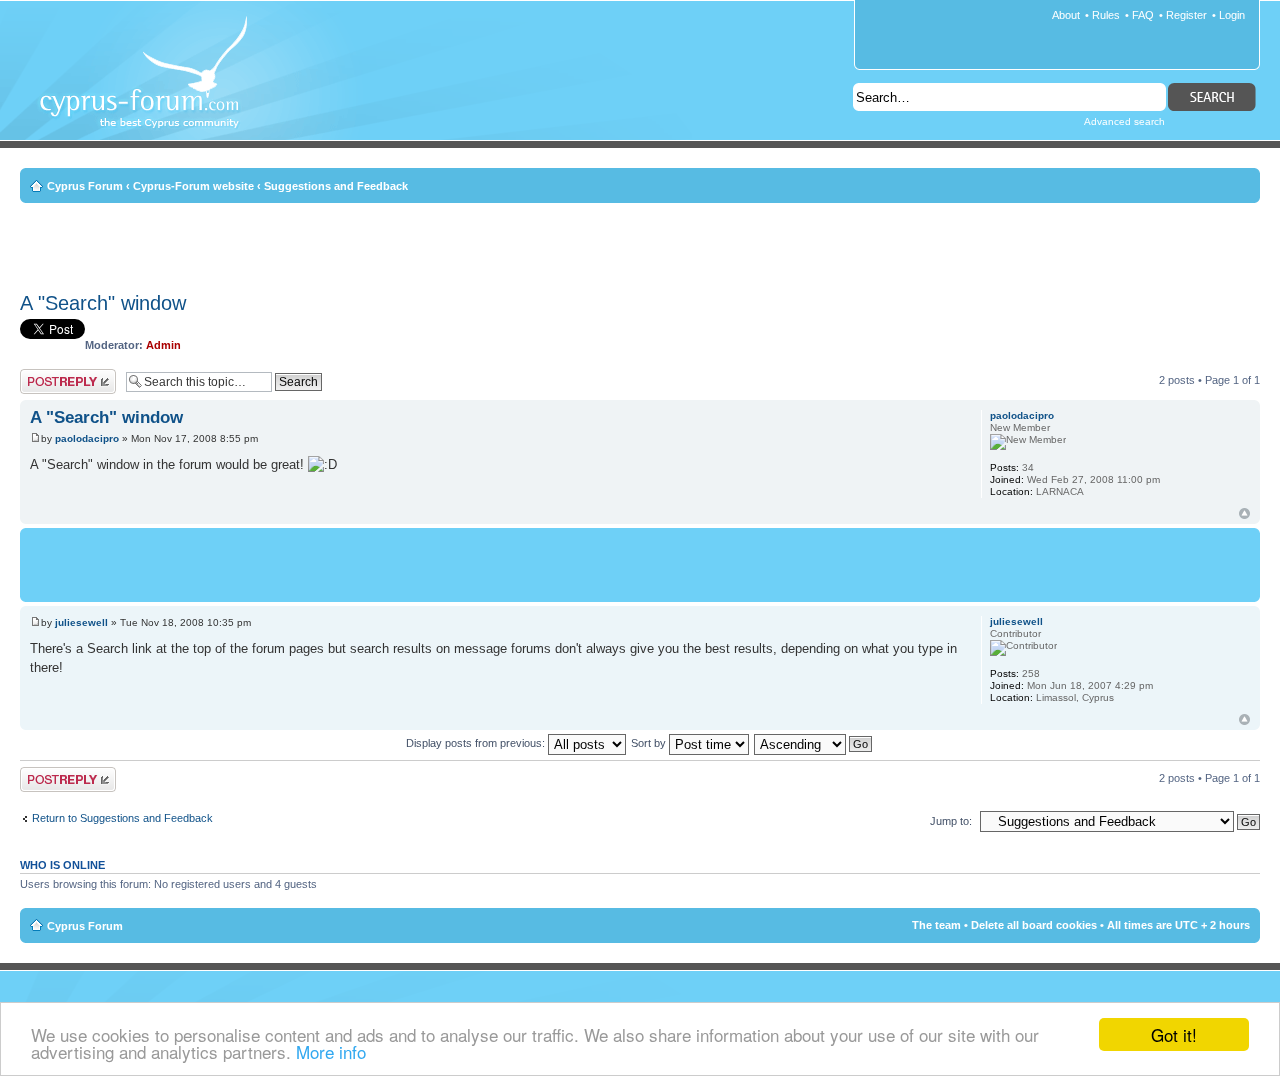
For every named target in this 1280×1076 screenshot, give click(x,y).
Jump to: (951, 821)
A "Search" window (103, 303)
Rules (1106, 15)
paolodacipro (87, 438)
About (1066, 15)
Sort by (650, 743)
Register (1186, 15)
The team (936, 925)
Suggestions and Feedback (336, 186)
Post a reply (49, 375)
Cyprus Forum (85, 186)
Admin (163, 345)
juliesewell (81, 622)
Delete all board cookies (1034, 925)
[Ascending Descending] (814, 743)
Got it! (1174, 1034)
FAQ (1143, 15)
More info (331, 1051)
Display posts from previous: (477, 743)
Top (1244, 513)
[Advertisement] (640, 244)
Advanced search (1124, 121)
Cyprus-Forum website (193, 186)
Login (1232, 15)
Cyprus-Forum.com (151, 86)
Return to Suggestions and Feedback (122, 818)
